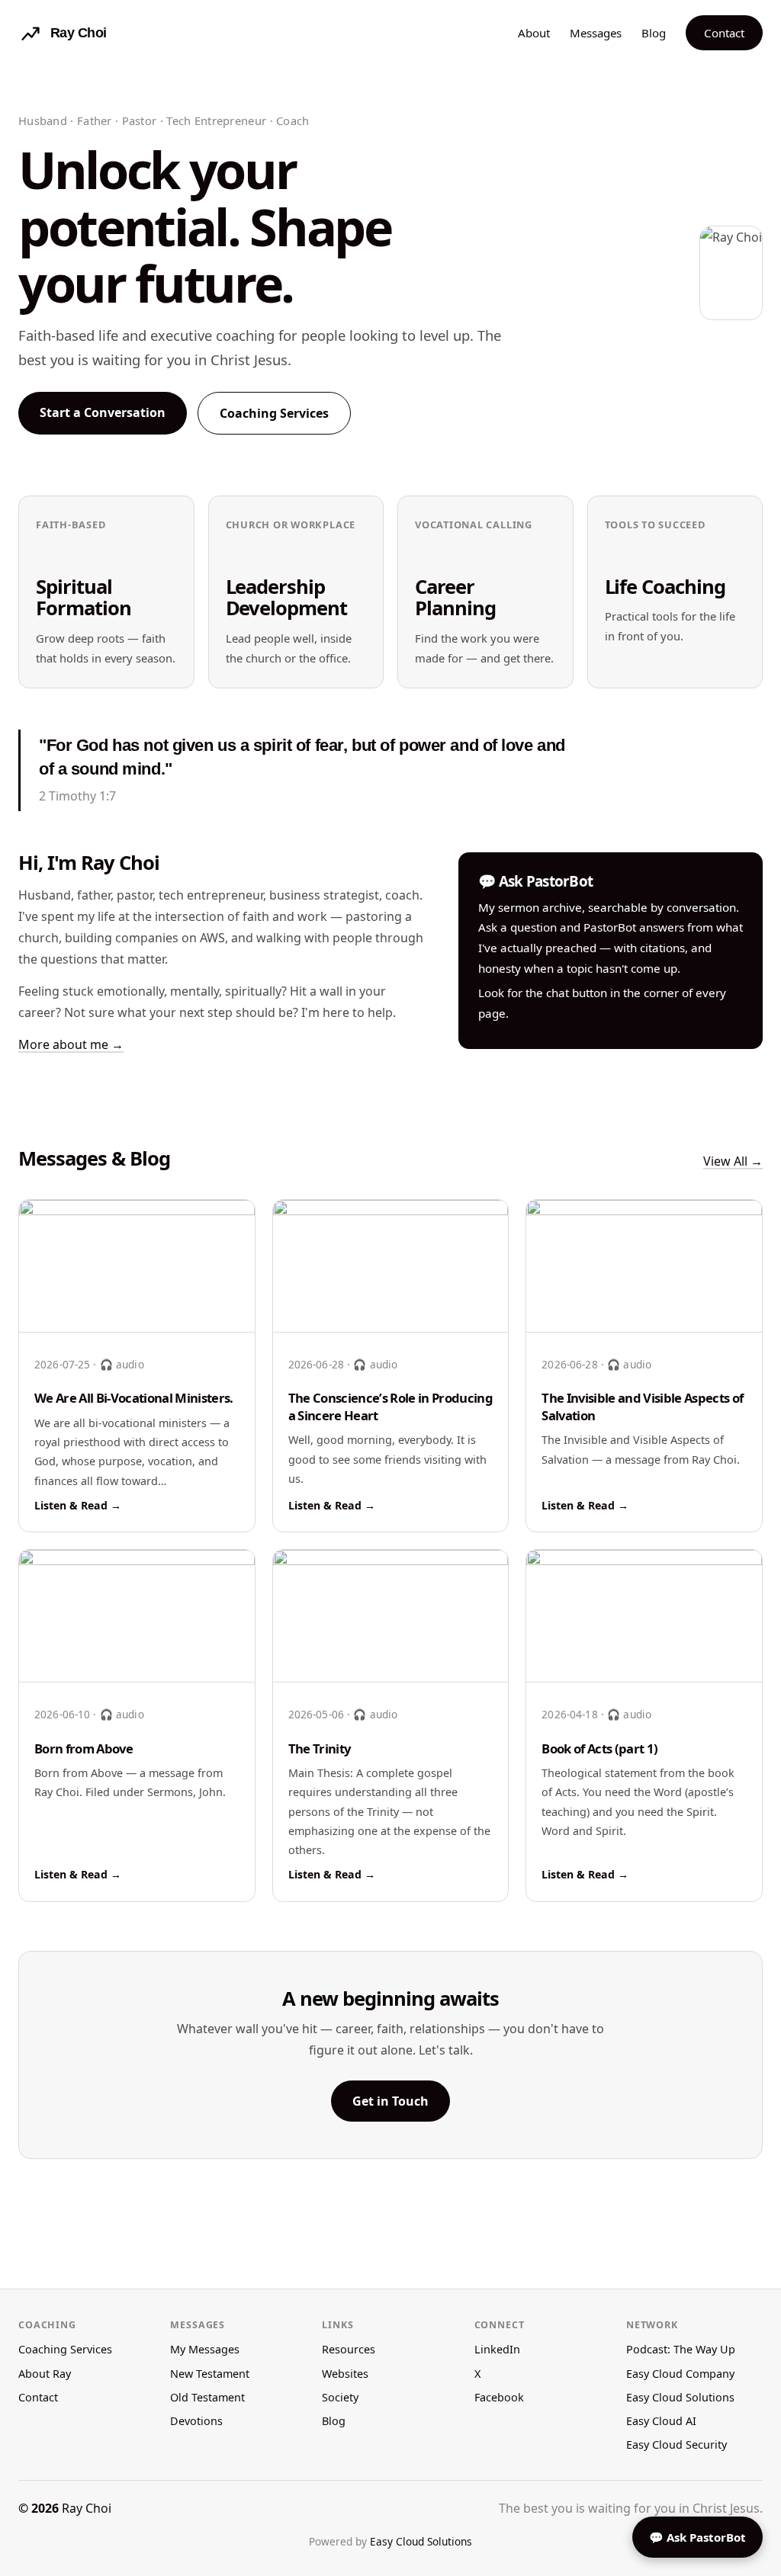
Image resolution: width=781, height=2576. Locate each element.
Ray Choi (87, 2508)
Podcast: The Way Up (681, 2349)
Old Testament (207, 2397)
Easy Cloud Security (677, 2444)
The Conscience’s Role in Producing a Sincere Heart (390, 1406)
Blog (654, 33)
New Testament (210, 2374)
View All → (733, 1161)
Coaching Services (274, 413)
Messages (596, 33)
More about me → (71, 1044)
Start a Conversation (103, 412)
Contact (724, 33)
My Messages (205, 2349)
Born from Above (84, 1748)
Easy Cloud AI (661, 2421)
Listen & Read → (78, 1505)
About (534, 33)
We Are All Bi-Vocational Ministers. (134, 1398)
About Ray (45, 2374)
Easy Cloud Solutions (680, 2397)
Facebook (499, 2397)
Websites (345, 2374)
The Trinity (320, 1748)
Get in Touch (390, 2101)
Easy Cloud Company (680, 2374)
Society (340, 2397)
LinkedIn (497, 2349)
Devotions (196, 2421)
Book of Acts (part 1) (599, 1748)
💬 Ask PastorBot (697, 2537)
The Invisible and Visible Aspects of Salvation (642, 1406)
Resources (349, 2349)
